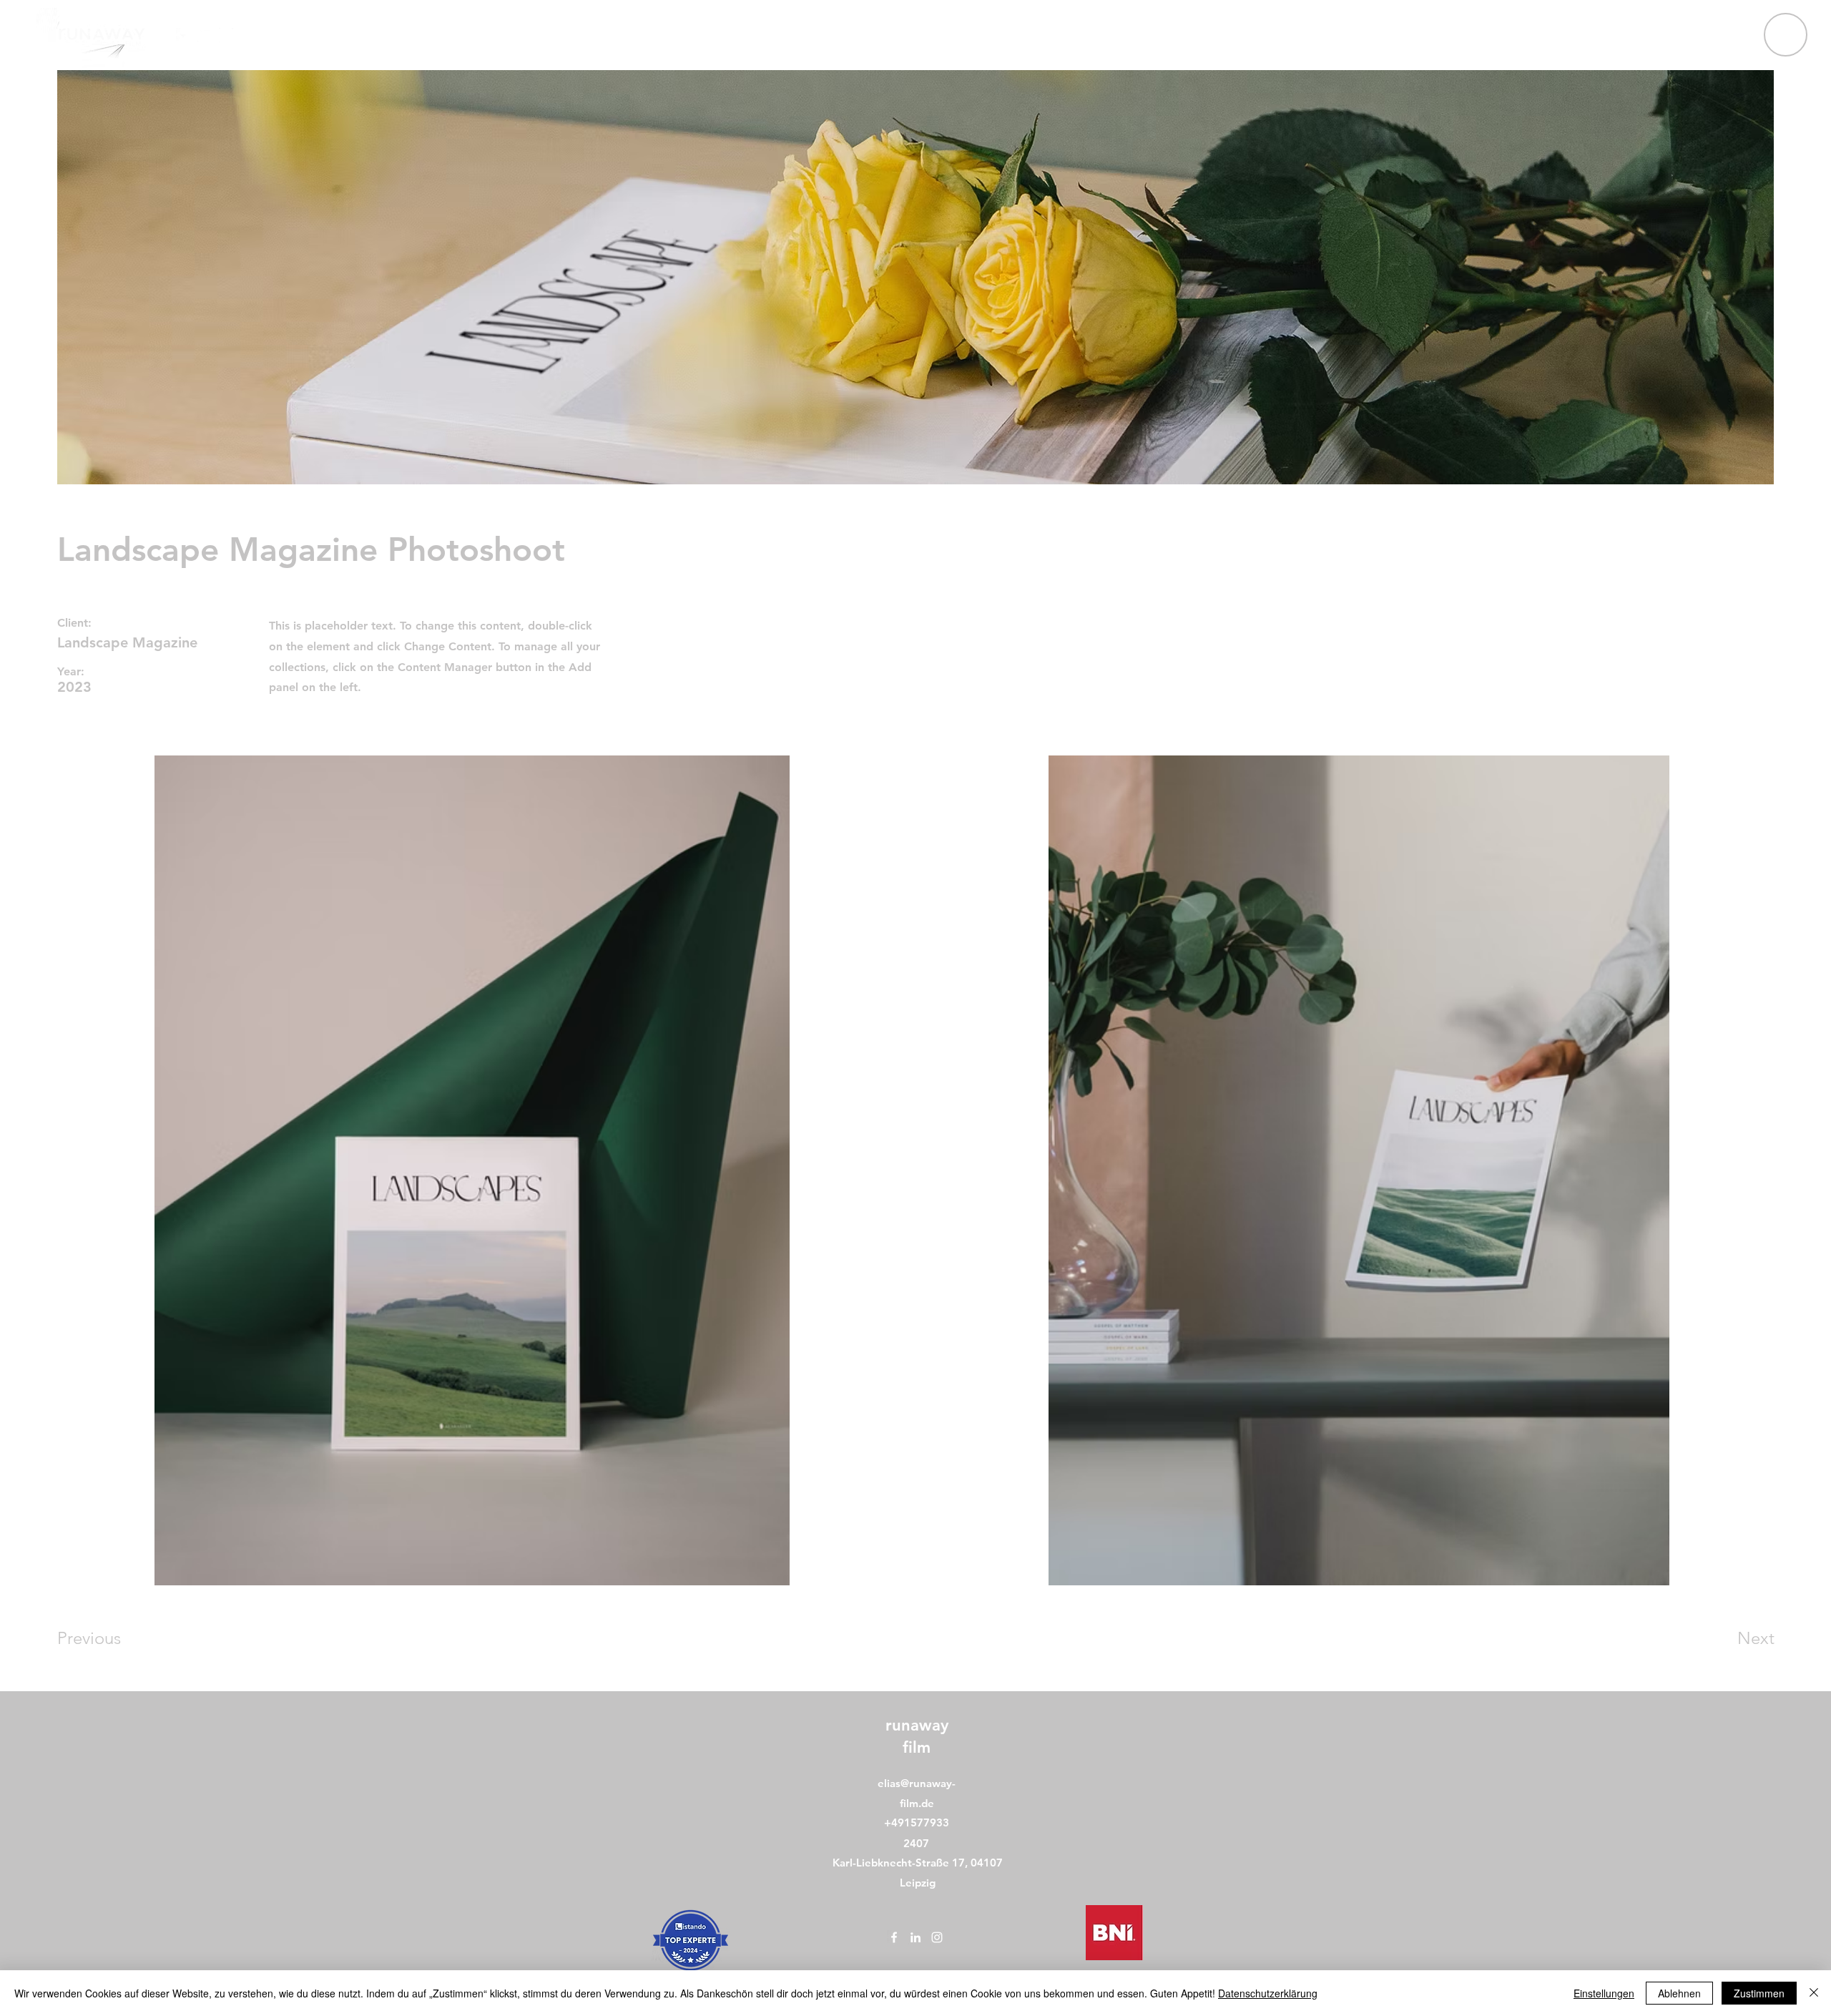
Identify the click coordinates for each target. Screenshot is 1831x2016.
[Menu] (1786, 35)
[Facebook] (183, 35)
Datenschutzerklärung (1268, 1993)
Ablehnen (1679, 1993)
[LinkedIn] (205, 35)
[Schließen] (1814, 1993)
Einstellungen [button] (1604, 1993)
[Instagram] (226, 35)
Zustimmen (1759, 1993)
